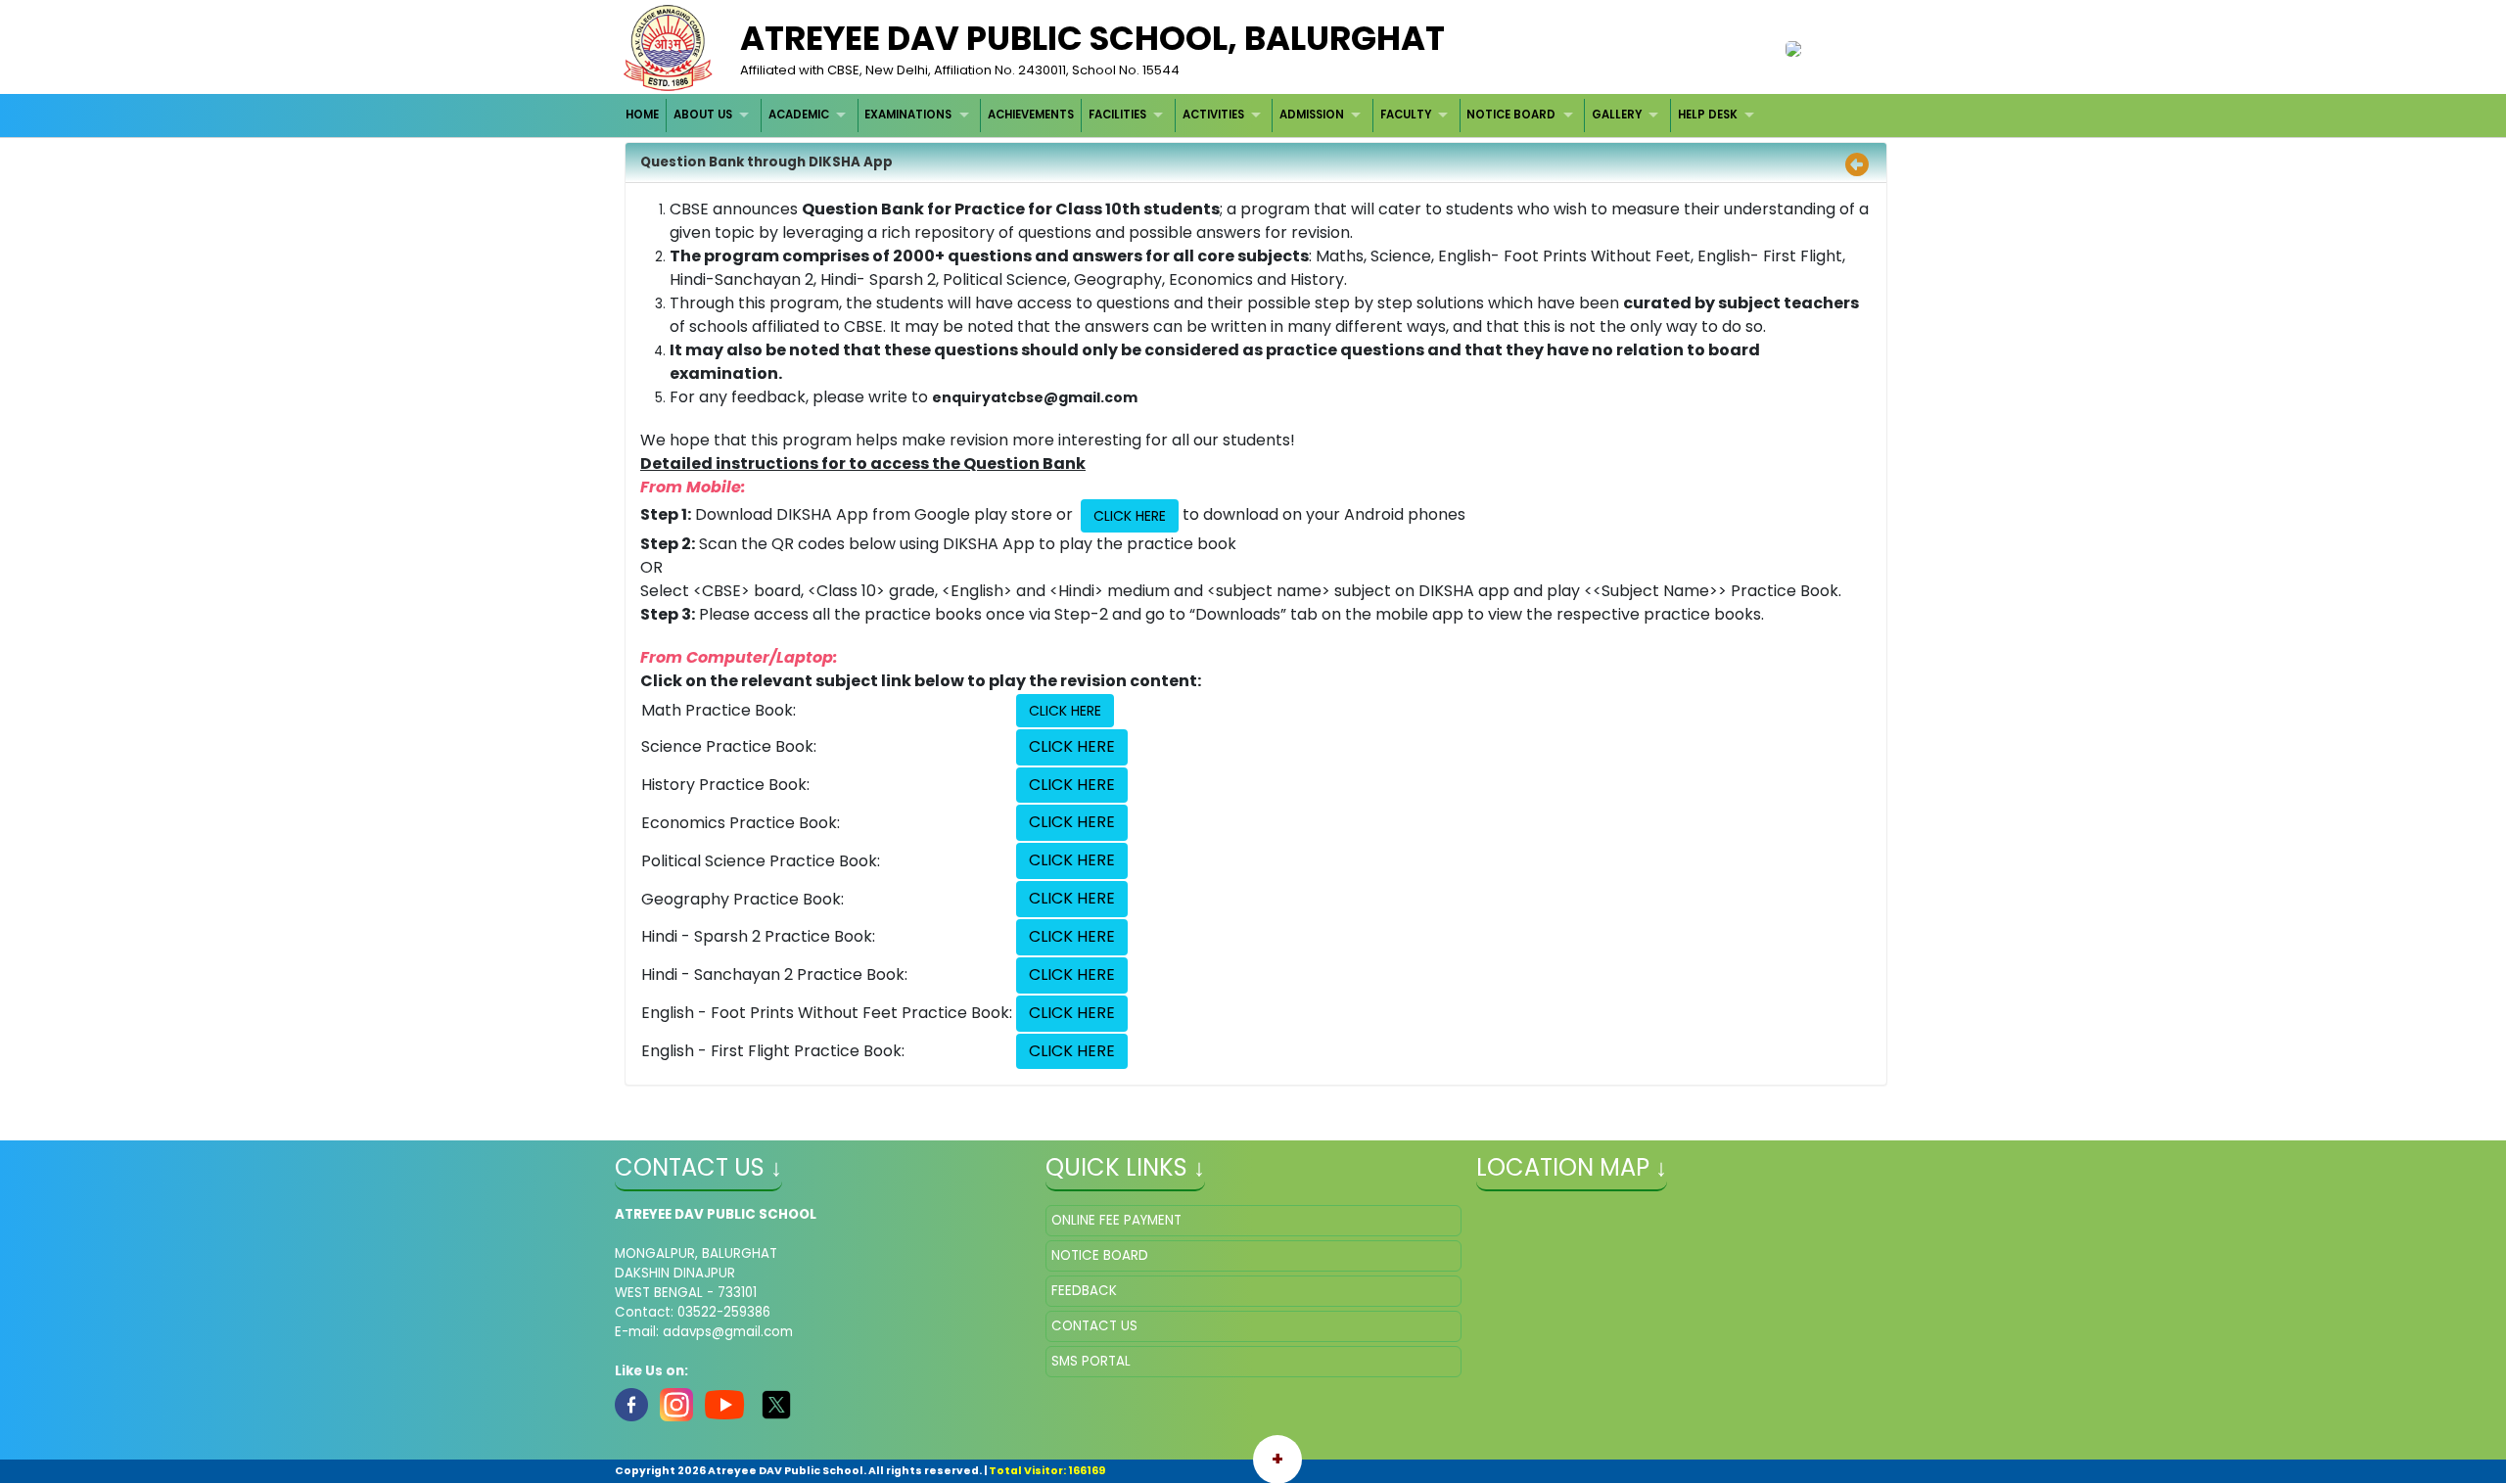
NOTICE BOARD (1511, 115)
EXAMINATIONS (908, 115)
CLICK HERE (1130, 516)
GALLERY (1617, 115)
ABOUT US (703, 115)
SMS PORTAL (1091, 1361)
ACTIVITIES (1213, 115)
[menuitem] (644, 115)
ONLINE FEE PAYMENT (1116, 1220)
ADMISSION (1312, 115)
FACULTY (1406, 115)
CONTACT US (1094, 1326)
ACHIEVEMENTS (1031, 115)
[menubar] (1193, 115)
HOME (642, 115)
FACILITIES (1117, 115)
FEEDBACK (1084, 1291)
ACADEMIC (799, 115)
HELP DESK (1708, 115)
